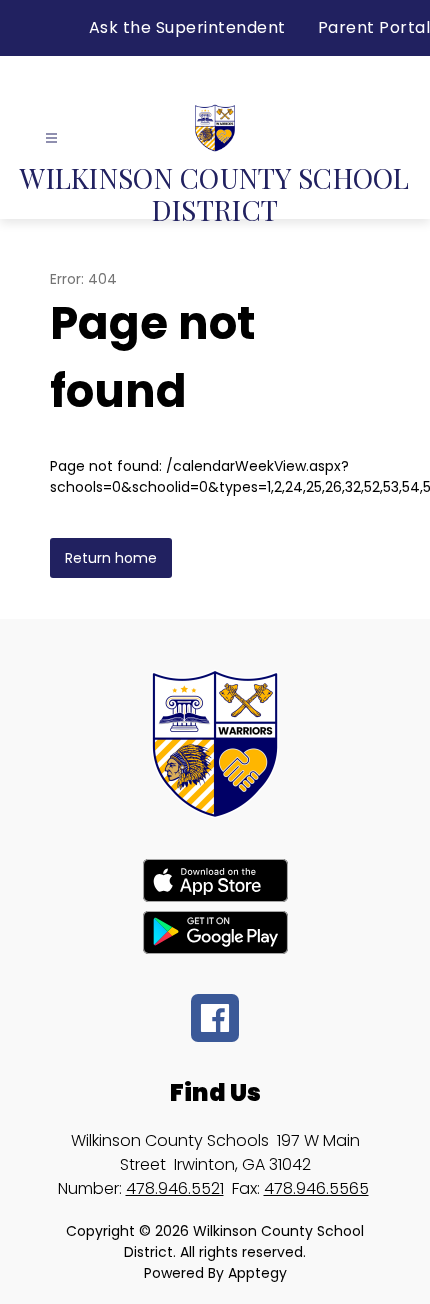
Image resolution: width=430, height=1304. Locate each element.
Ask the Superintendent (187, 27)
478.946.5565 (316, 1188)
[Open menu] (51, 138)
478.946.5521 (175, 1188)
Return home (111, 558)
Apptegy (257, 1273)
